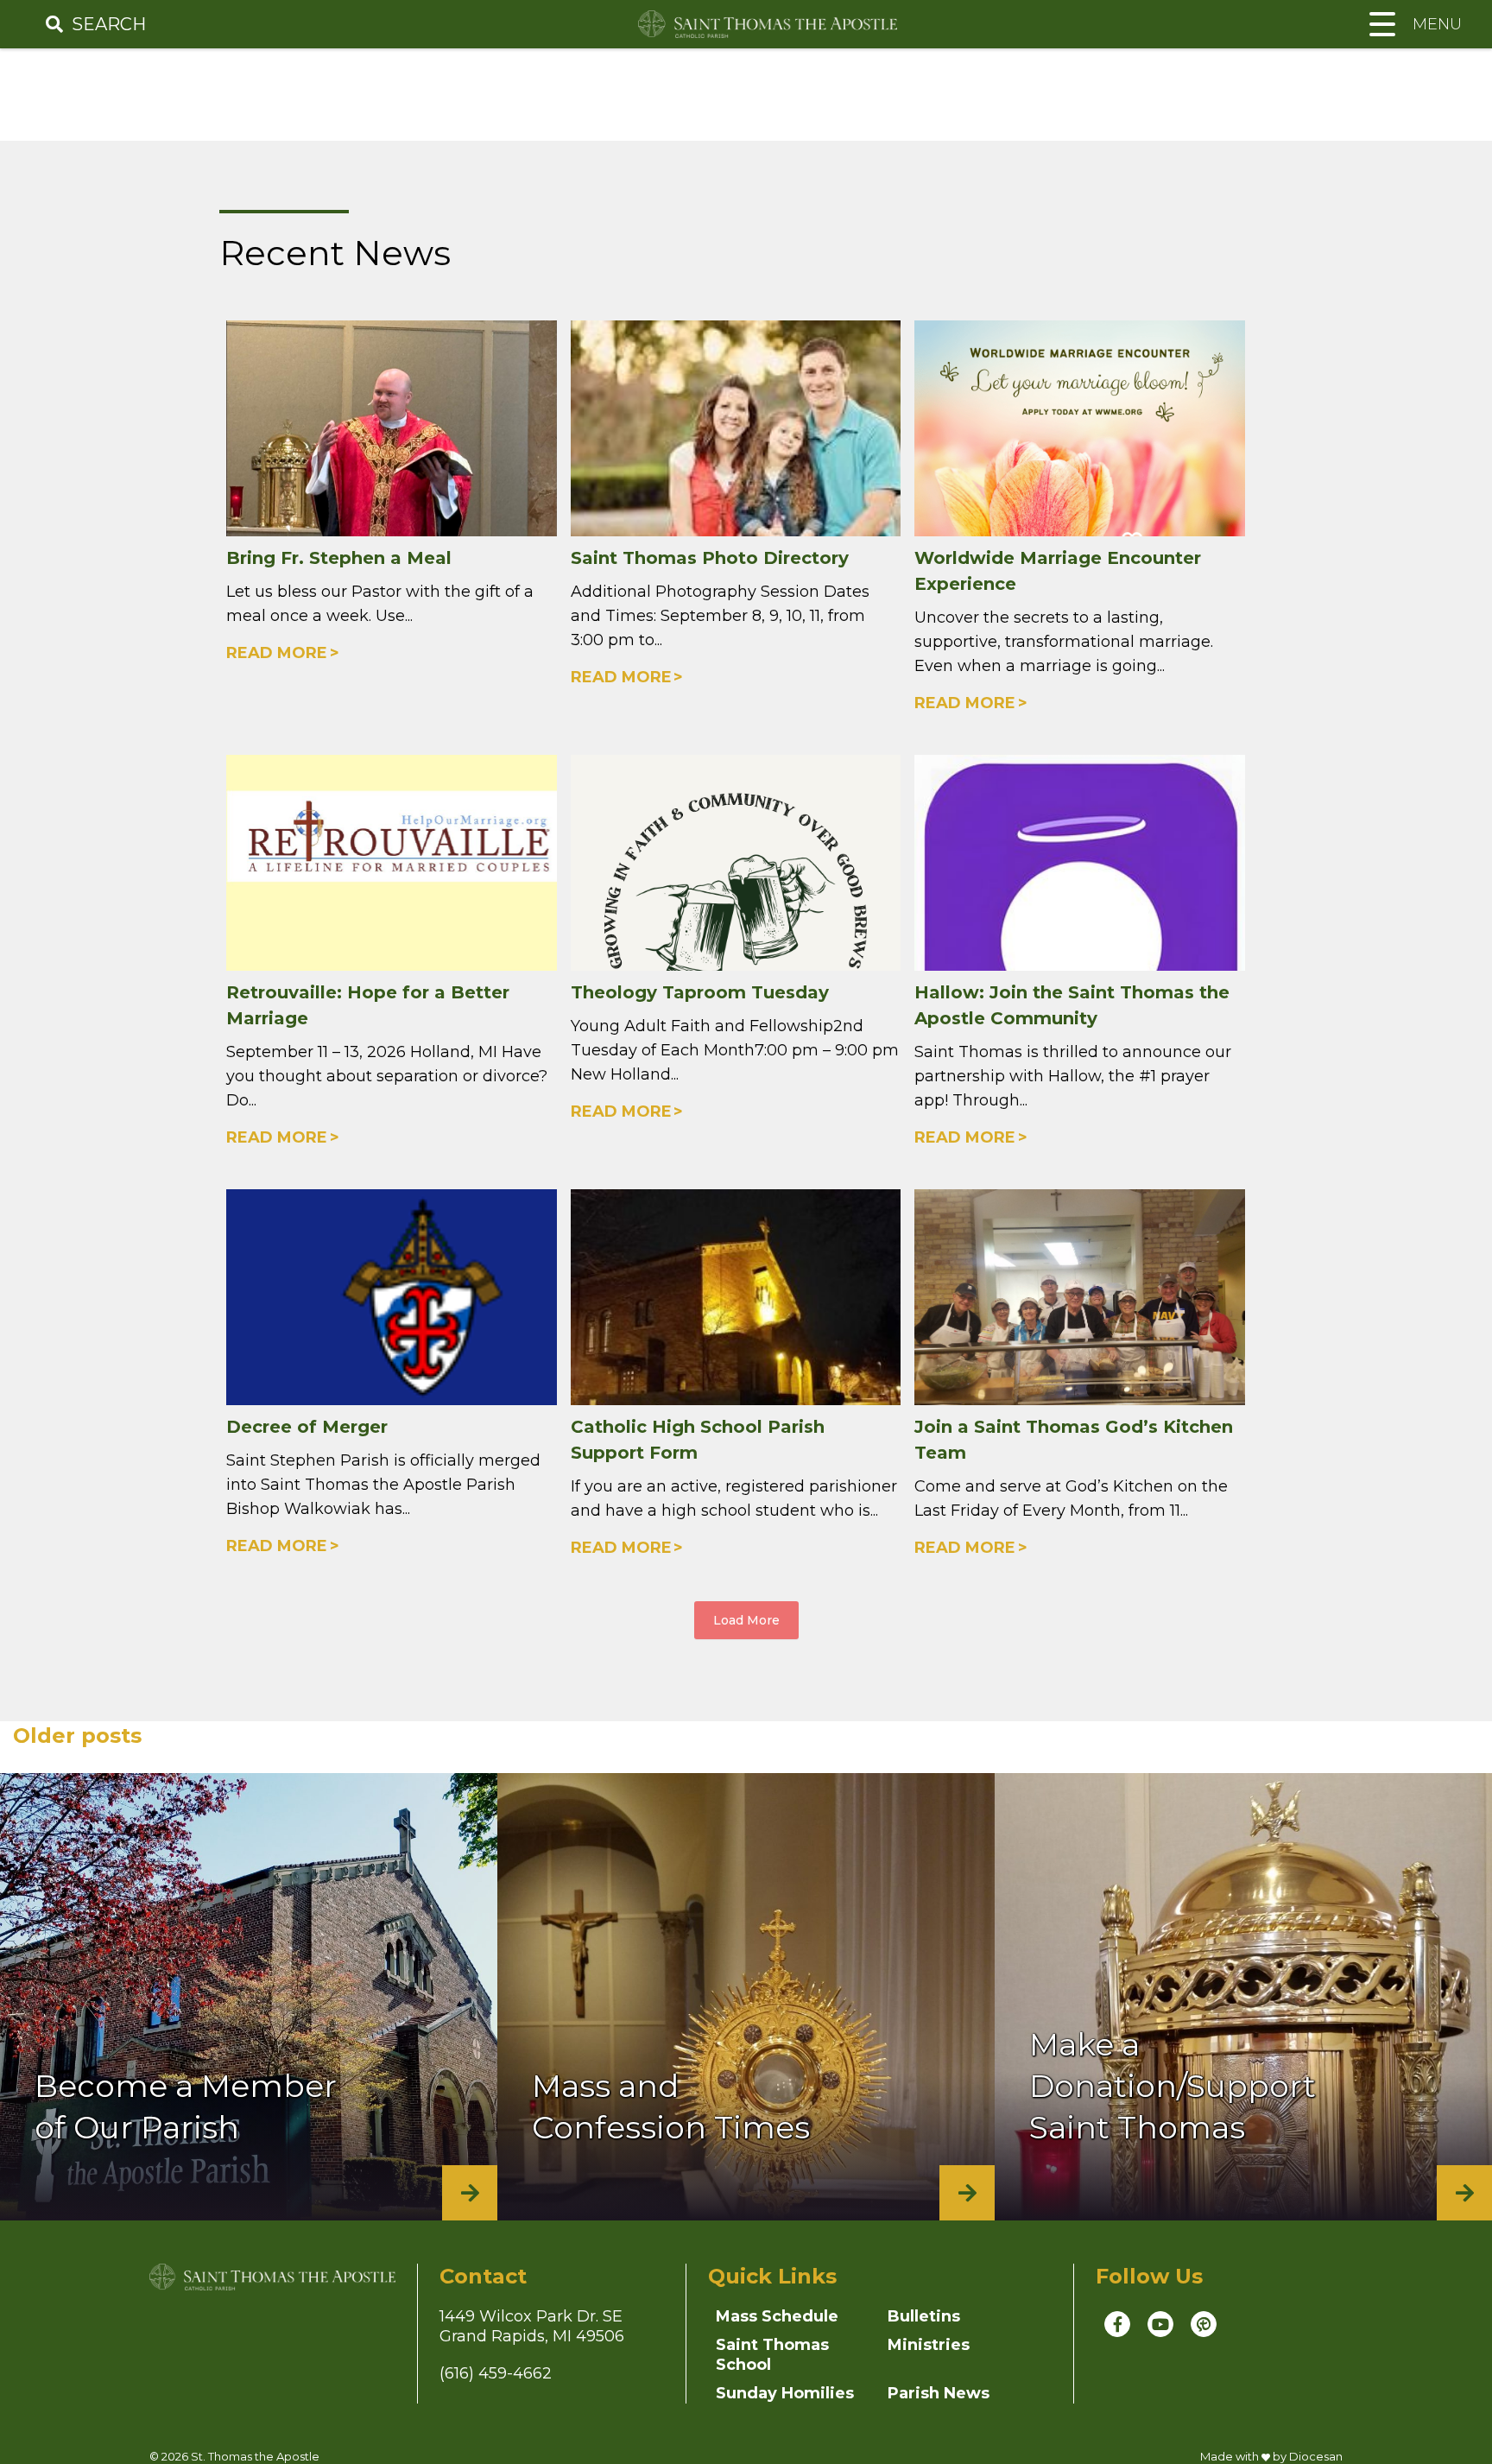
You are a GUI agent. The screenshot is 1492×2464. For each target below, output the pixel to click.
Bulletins (924, 2316)
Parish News (939, 2393)
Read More (277, 653)
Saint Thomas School (772, 2355)
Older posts (77, 1736)
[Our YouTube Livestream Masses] (1160, 2324)
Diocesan (1316, 2456)
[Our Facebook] (1117, 2324)
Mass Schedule (777, 2316)
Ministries (929, 2345)
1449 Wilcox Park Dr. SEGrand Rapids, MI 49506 (532, 2326)
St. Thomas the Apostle (255, 2456)
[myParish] (1204, 2324)
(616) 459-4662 (496, 2373)
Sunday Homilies (785, 2393)
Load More (746, 1620)
